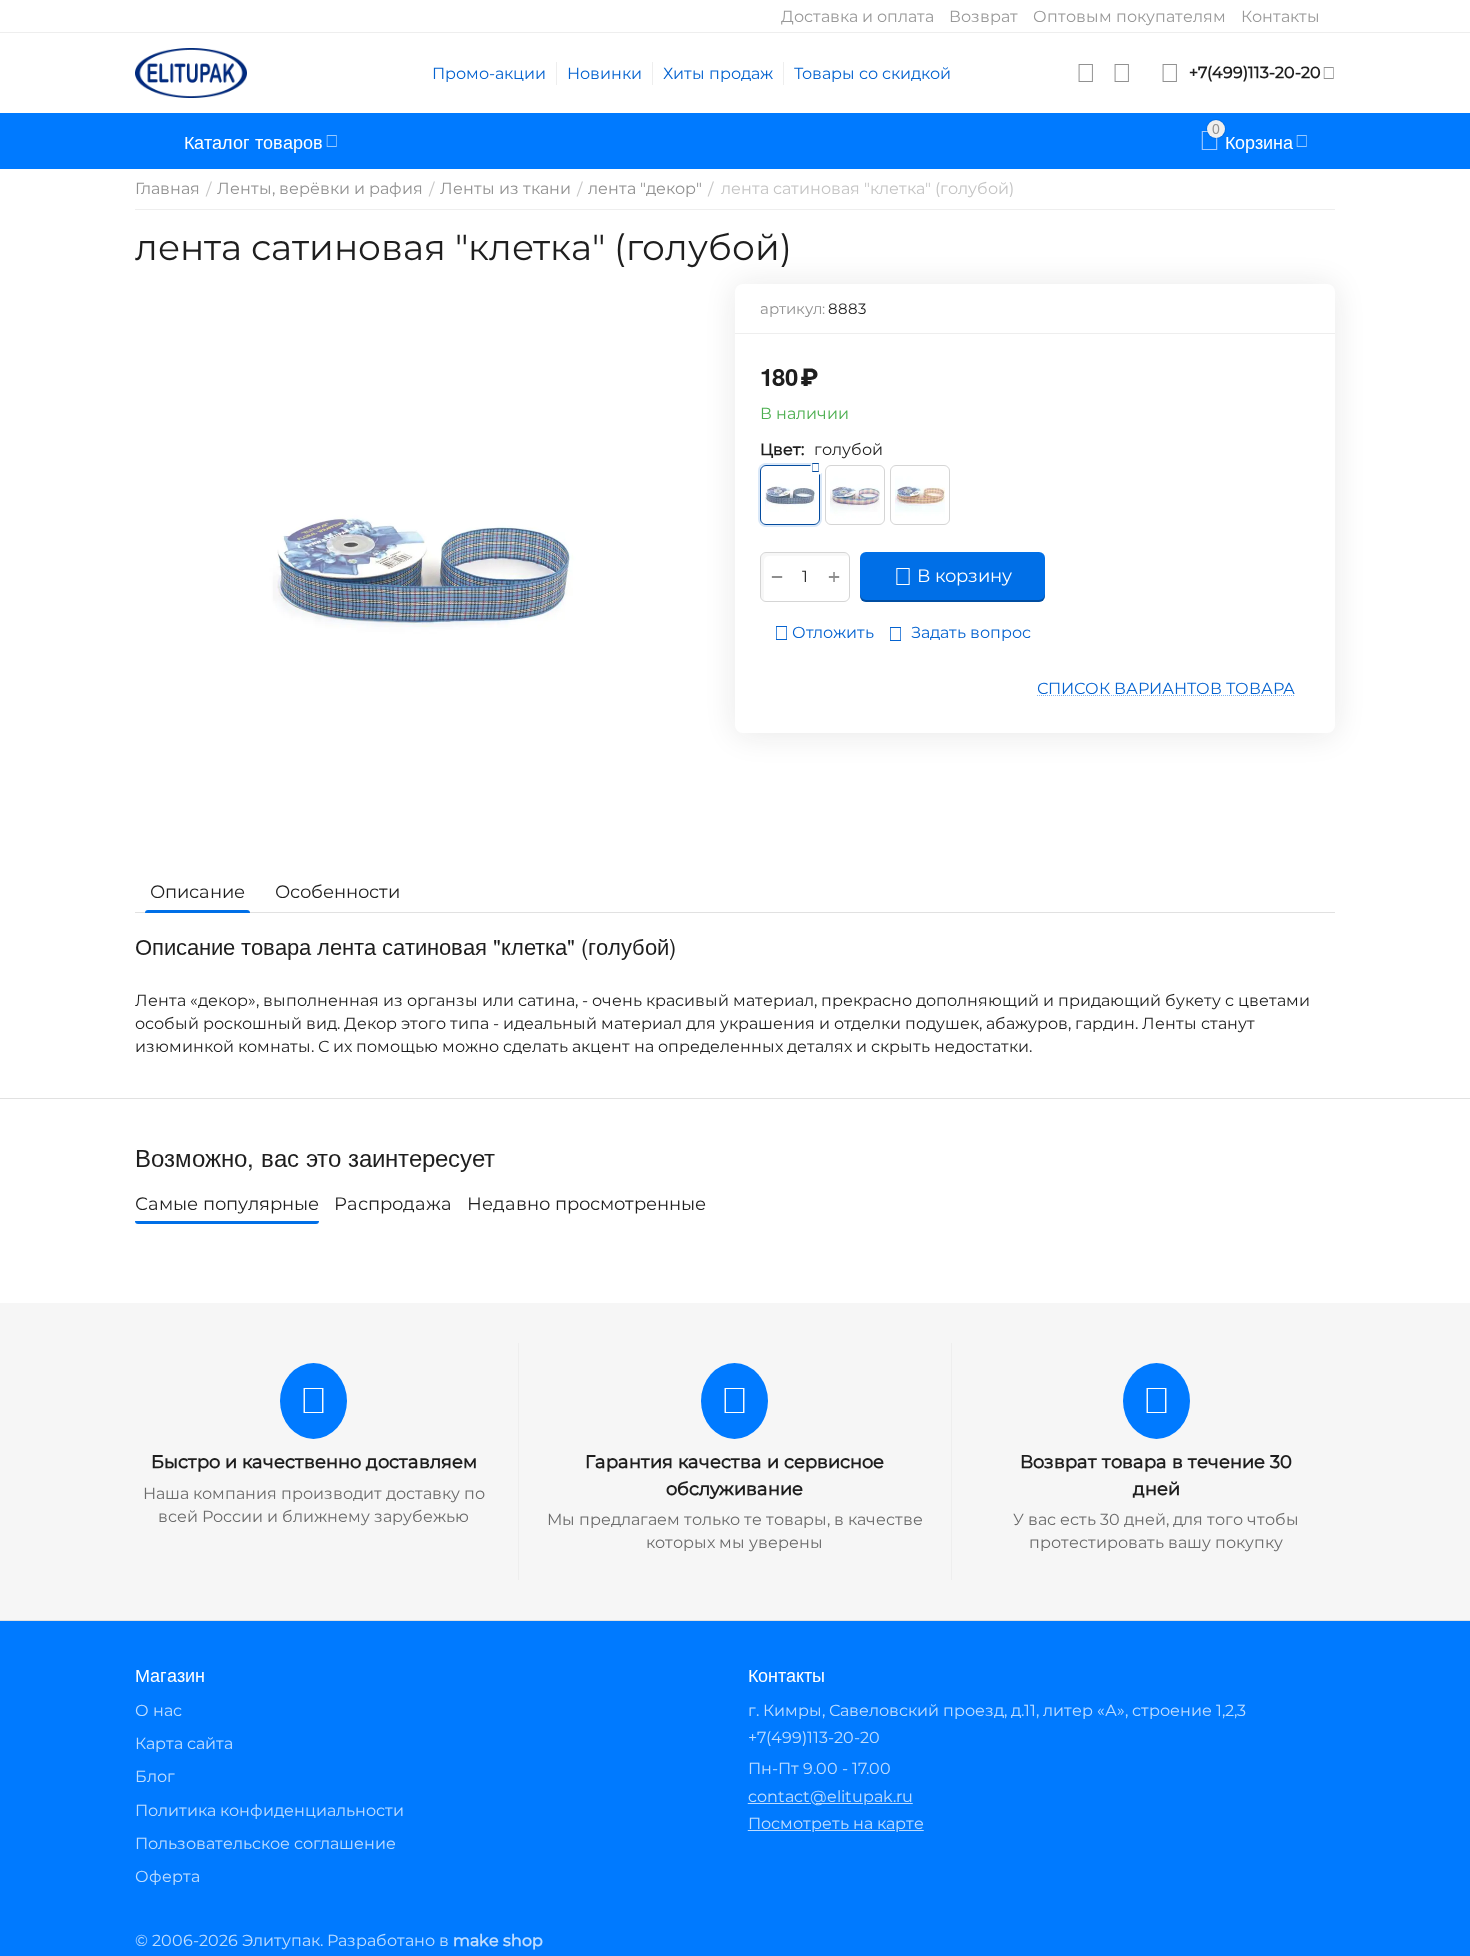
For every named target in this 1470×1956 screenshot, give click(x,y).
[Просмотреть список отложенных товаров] (1086, 73)
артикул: (792, 308)
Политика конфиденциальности (269, 1810)
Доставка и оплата (857, 16)
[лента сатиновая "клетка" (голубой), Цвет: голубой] (422, 568)
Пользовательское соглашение (265, 1843)
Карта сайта (184, 1743)
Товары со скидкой (872, 73)
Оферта (167, 1876)
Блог (155, 1776)
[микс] (855, 495)
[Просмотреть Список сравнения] (1122, 73)
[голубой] (790, 495)
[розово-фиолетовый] (920, 495)
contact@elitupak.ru (830, 1796)
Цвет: (782, 449)
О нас (158, 1710)
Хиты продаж (718, 73)
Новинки (604, 73)
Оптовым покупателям (1129, 16)
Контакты (1280, 16)
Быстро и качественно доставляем (314, 1462)
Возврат (983, 16)
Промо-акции (489, 73)
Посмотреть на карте (836, 1823)
